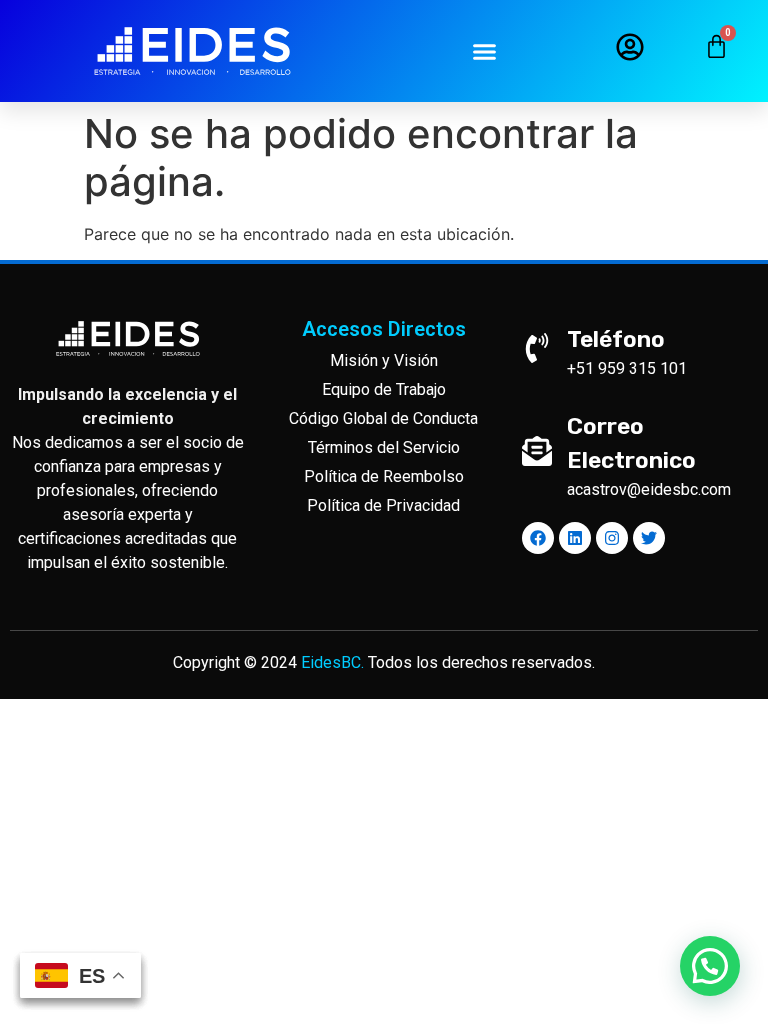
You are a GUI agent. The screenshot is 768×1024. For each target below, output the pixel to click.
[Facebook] (538, 538)
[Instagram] (612, 538)
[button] (485, 51)
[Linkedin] (575, 538)
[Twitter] (649, 538)
